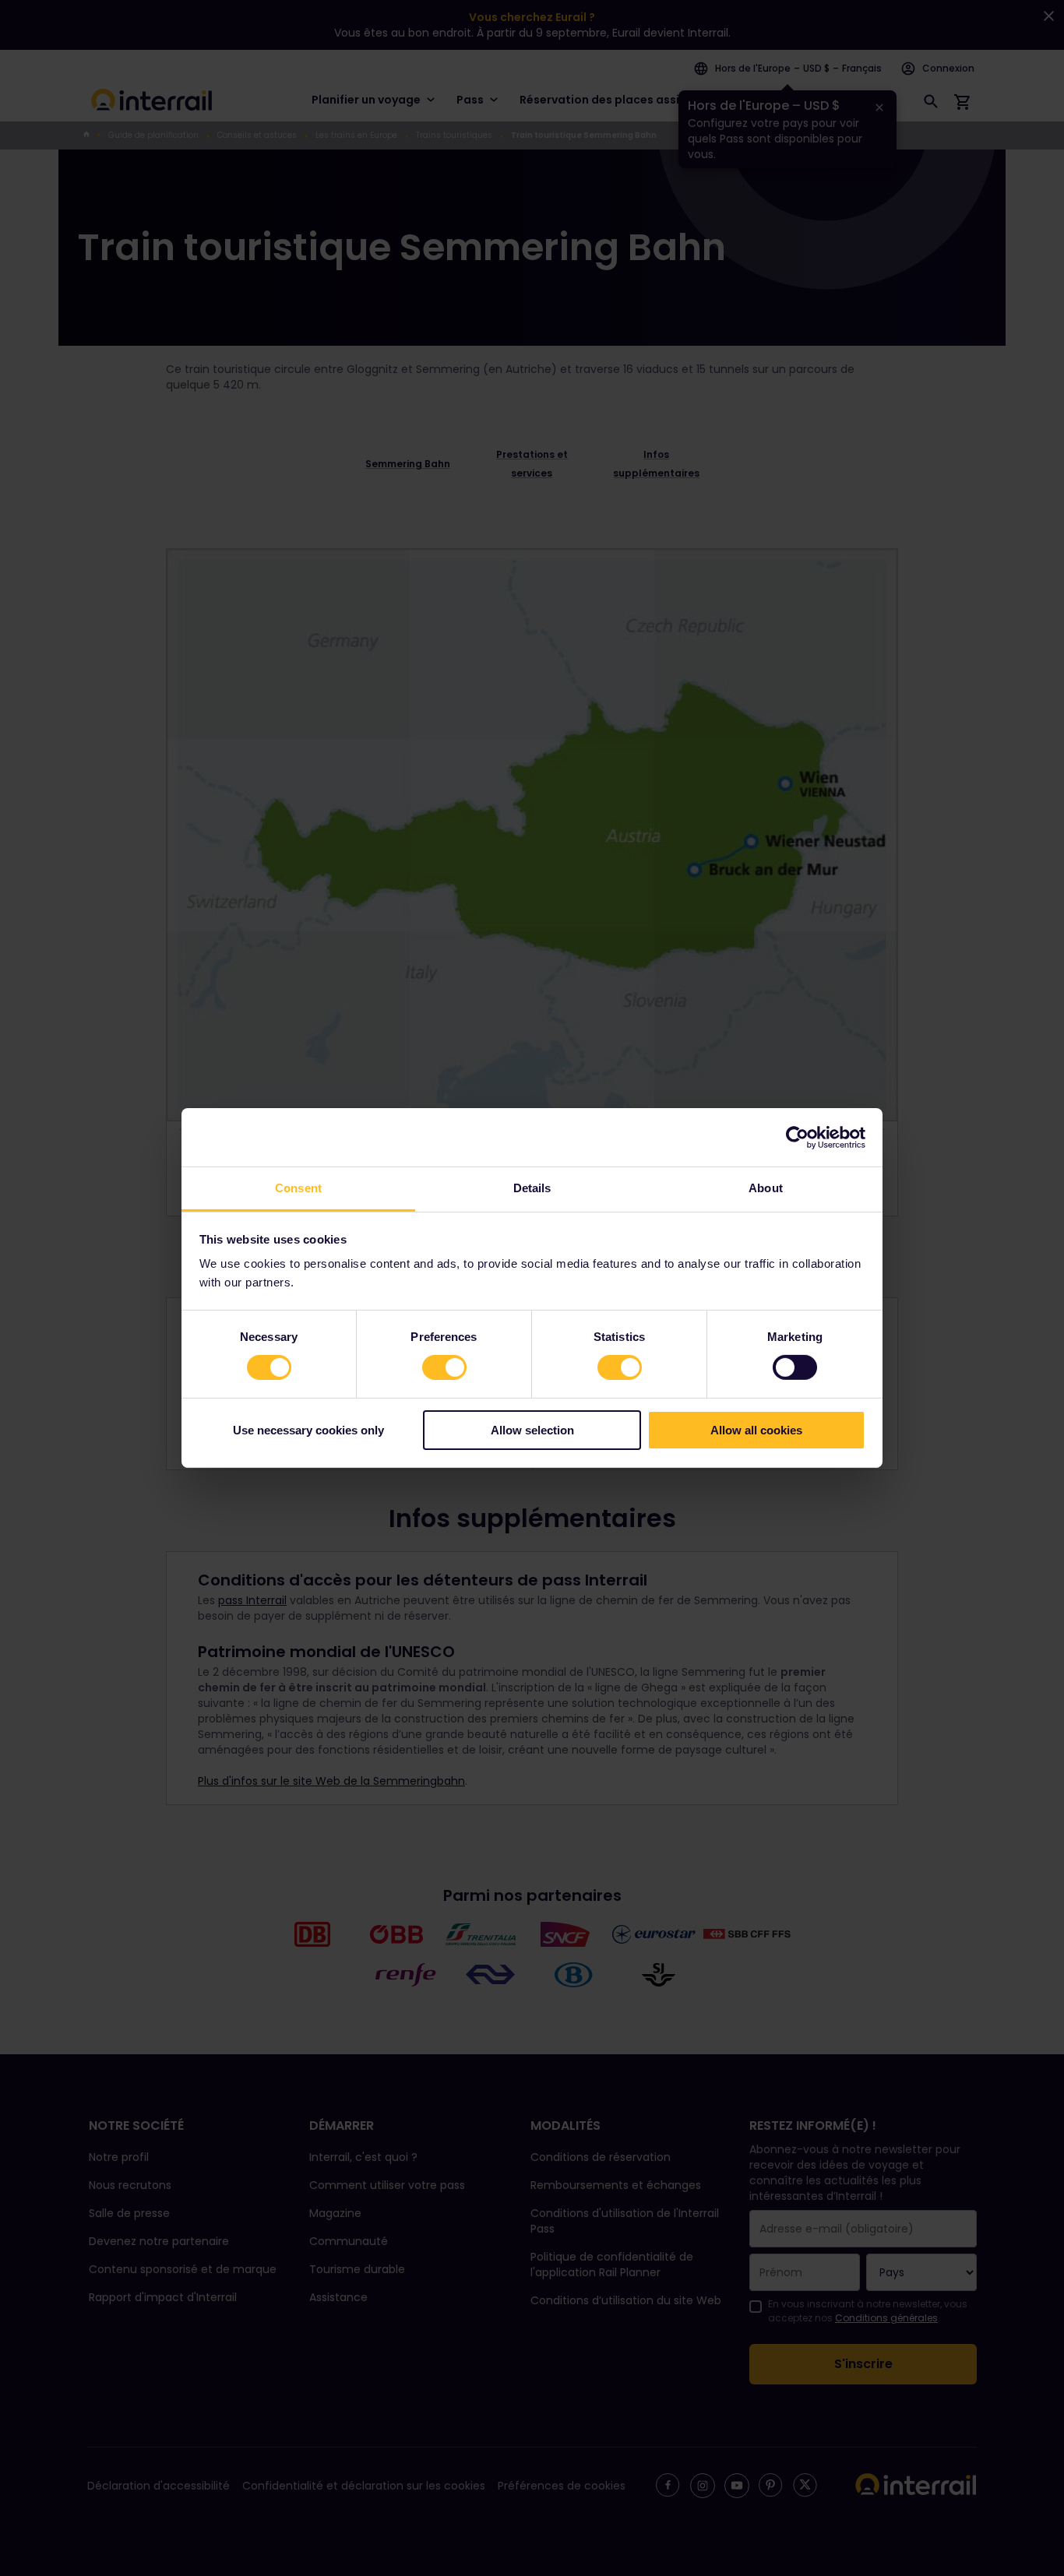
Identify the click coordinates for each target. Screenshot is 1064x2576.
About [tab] (766, 1188)
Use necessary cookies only (308, 1430)
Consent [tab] (298, 1188)
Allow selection (532, 1430)
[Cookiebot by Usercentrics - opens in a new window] (797, 1137)
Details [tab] (532, 1188)
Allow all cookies (756, 1430)
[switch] (444, 1367)
